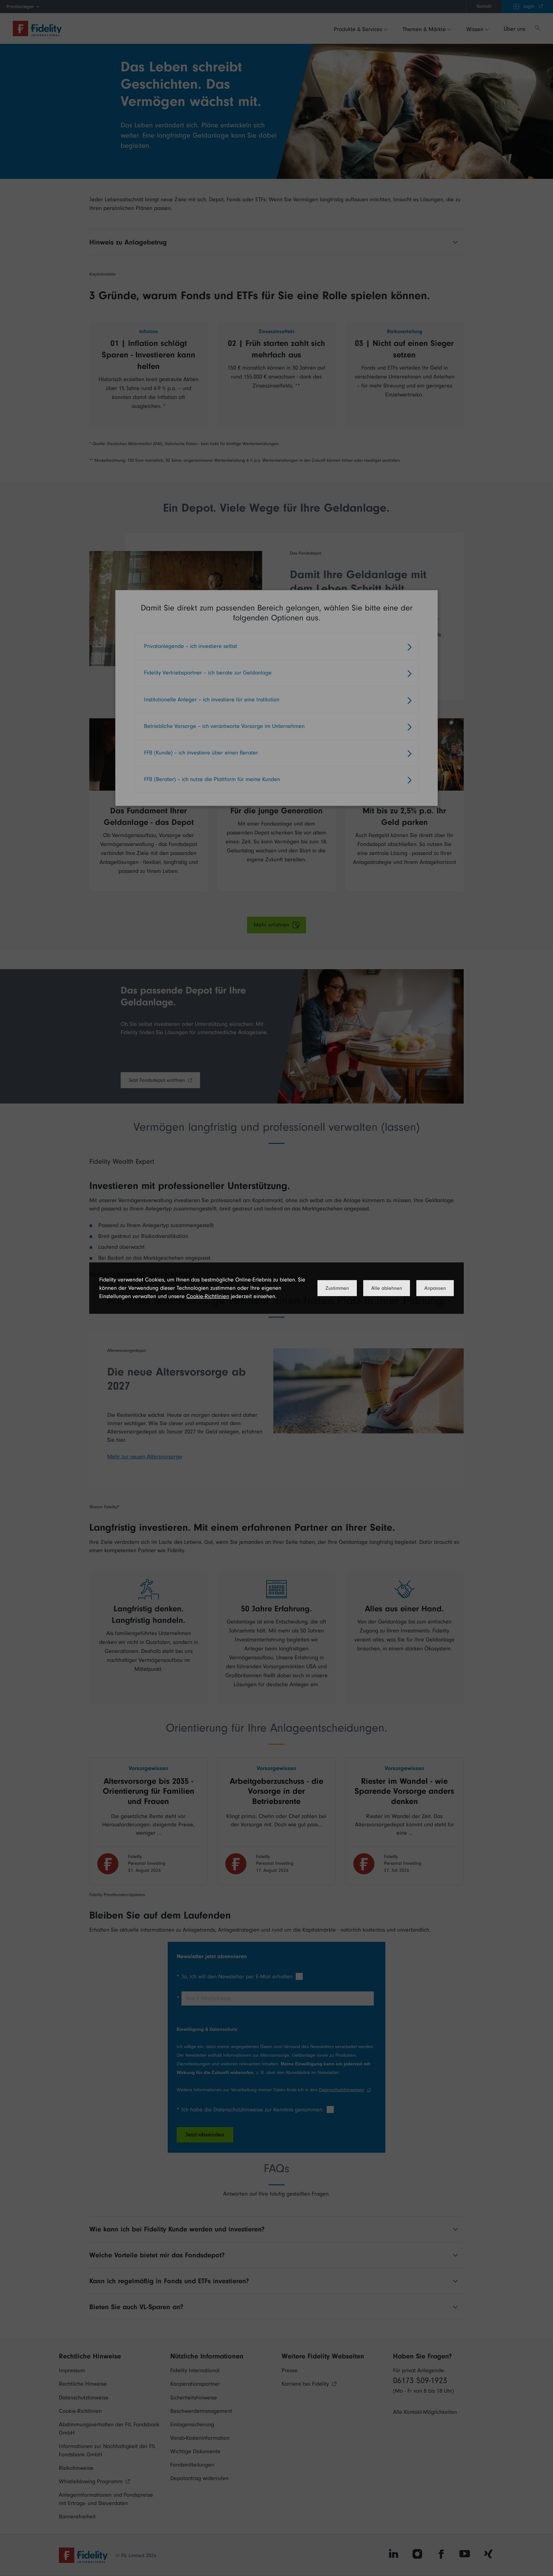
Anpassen (435, 1288)
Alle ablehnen (387, 1288)
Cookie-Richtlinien (208, 1296)
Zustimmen (337, 1288)
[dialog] (276, 1288)
